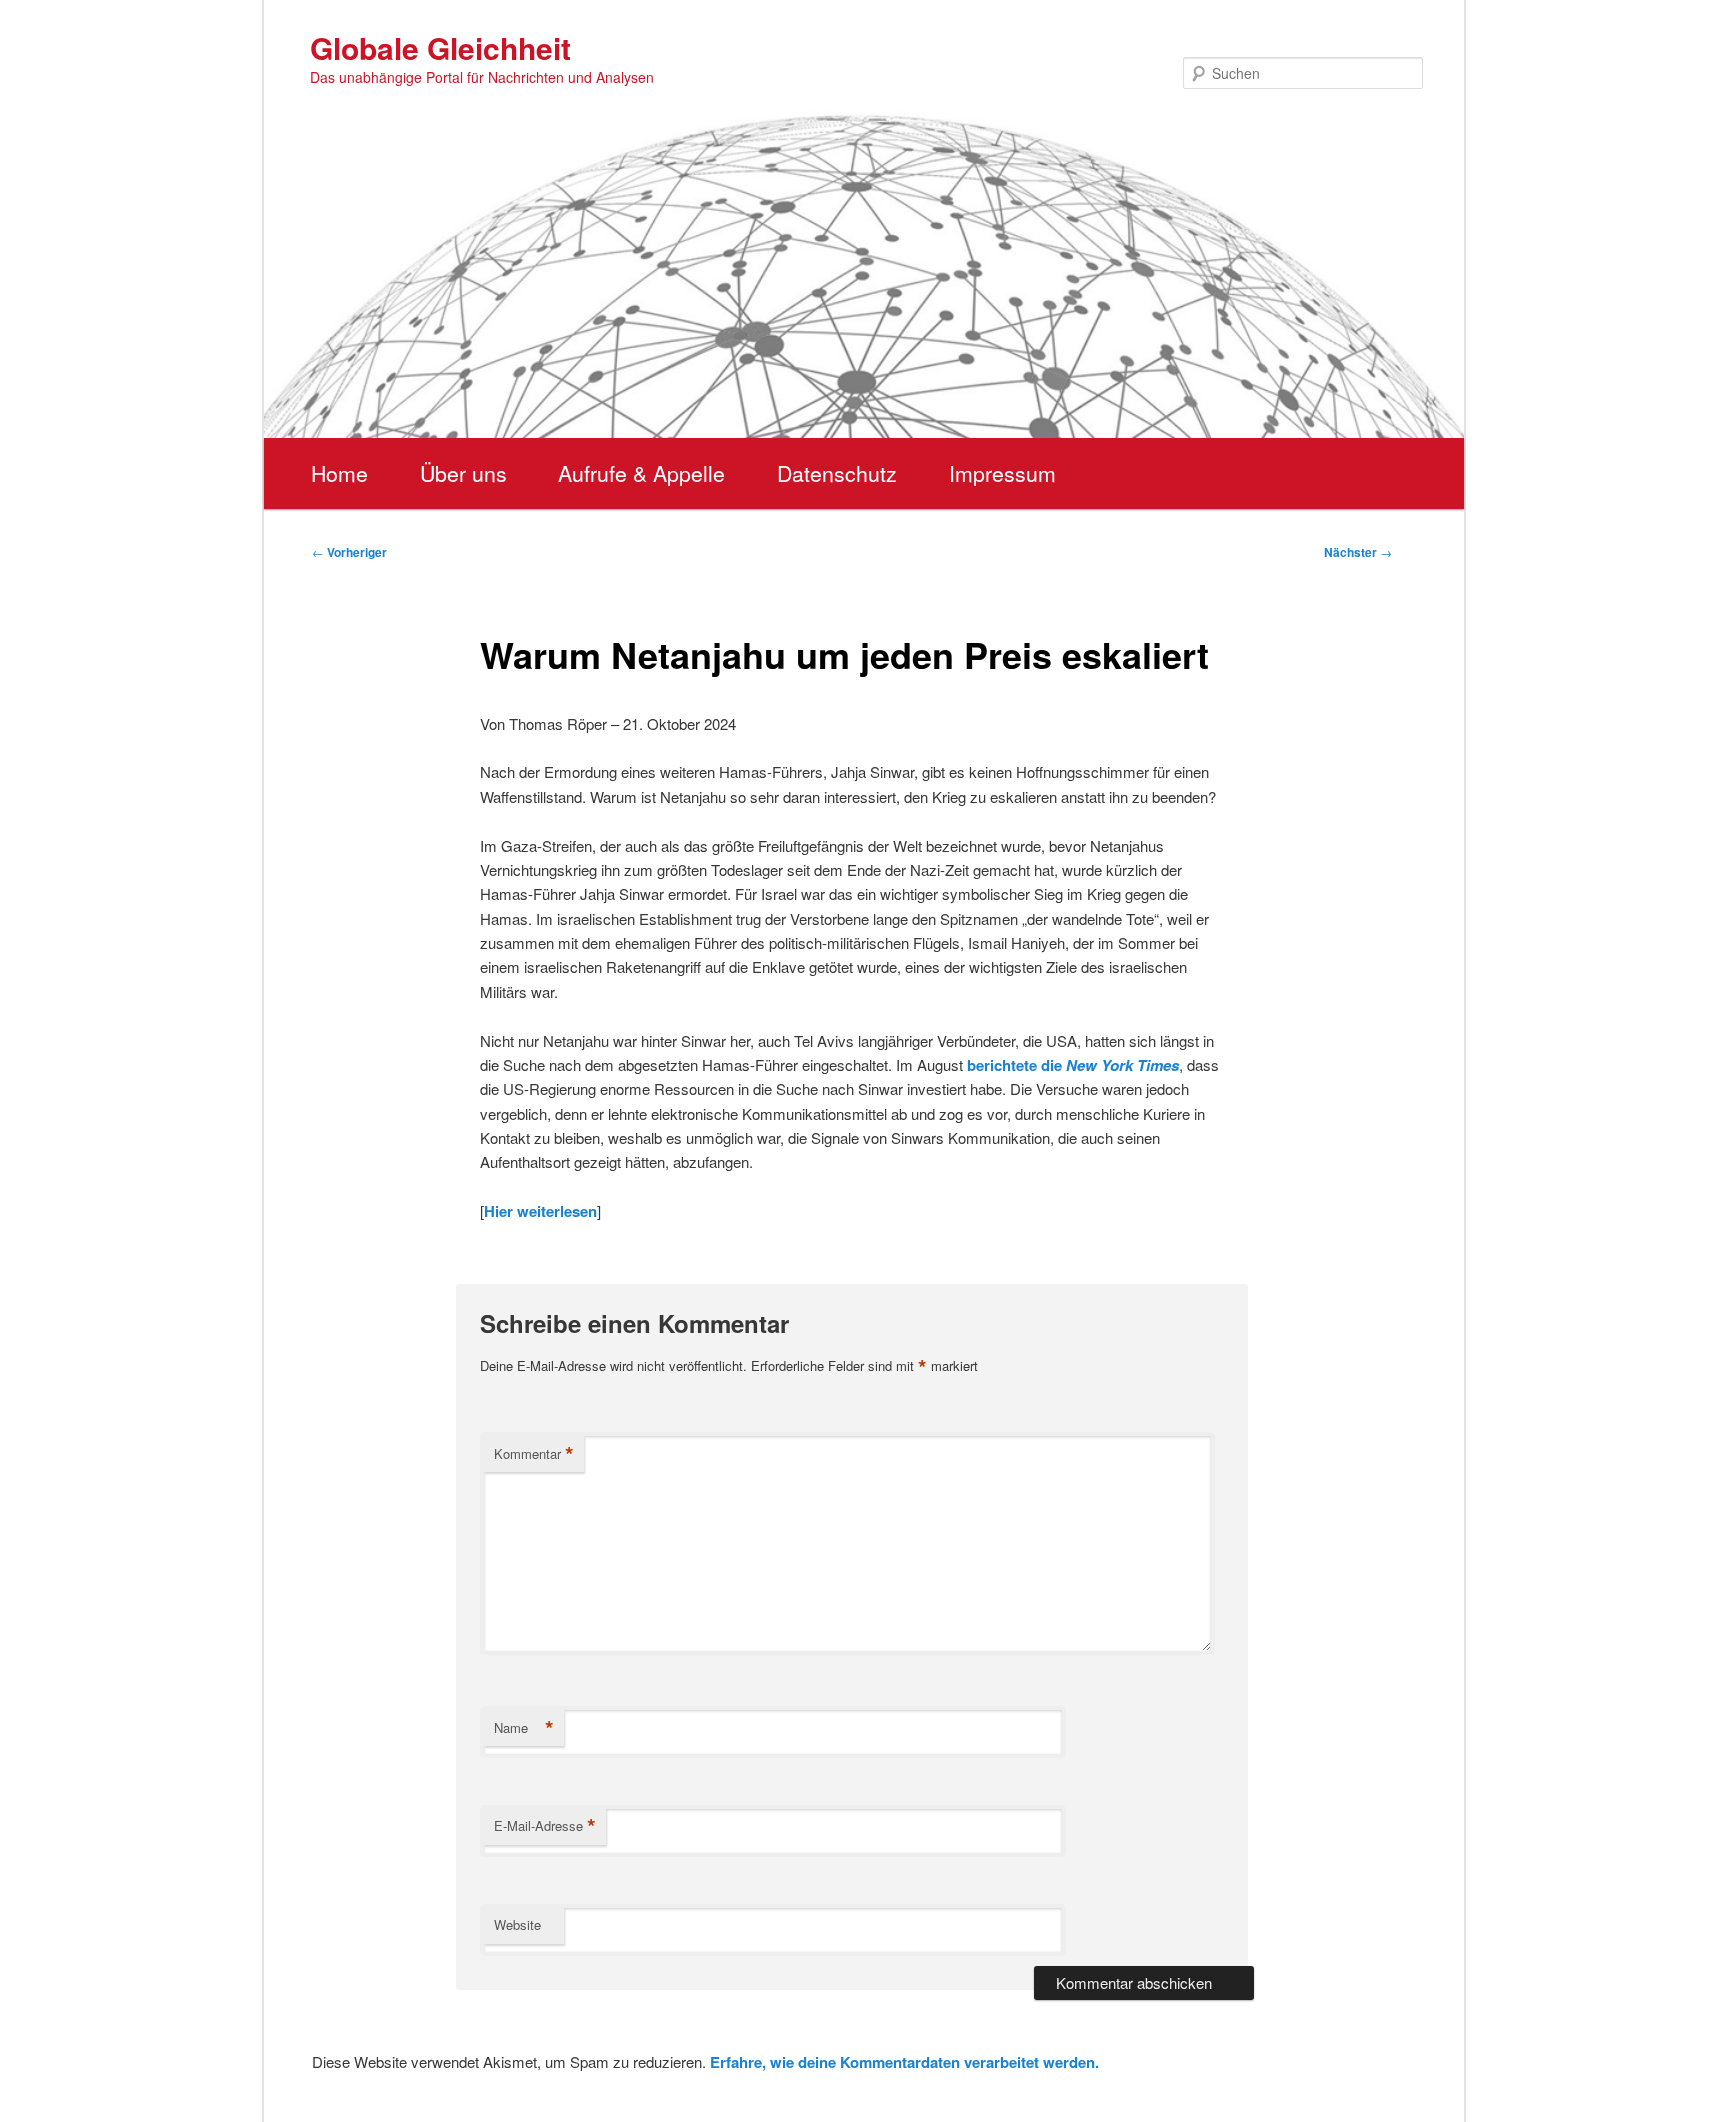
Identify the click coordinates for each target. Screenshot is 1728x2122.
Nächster (1358, 552)
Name (524, 1728)
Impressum (1002, 473)
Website (517, 1924)
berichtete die (1073, 1065)
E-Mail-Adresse (545, 1826)
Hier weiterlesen (540, 1211)
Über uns (463, 473)
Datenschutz (837, 473)
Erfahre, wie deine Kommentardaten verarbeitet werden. (904, 2062)
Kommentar (534, 1454)
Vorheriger (349, 552)
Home (339, 473)
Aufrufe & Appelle (641, 473)
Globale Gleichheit (440, 47)
